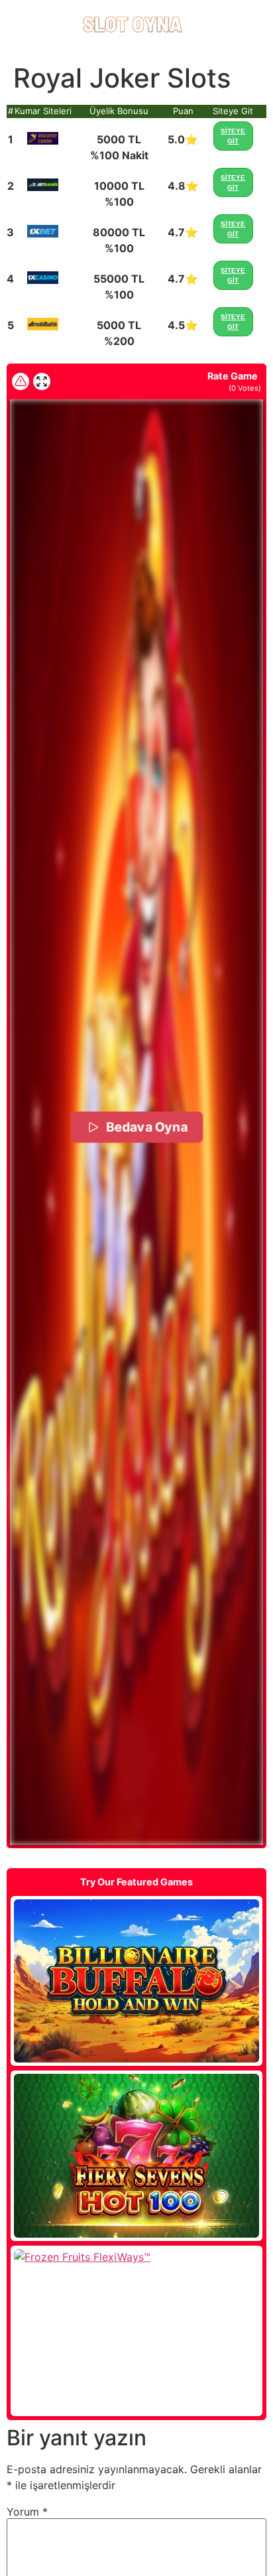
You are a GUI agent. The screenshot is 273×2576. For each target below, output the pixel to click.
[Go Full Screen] (42, 381)
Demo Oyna (136, 1981)
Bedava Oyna (146, 1127)
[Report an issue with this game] (21, 381)
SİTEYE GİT (233, 136)
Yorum (27, 2512)
